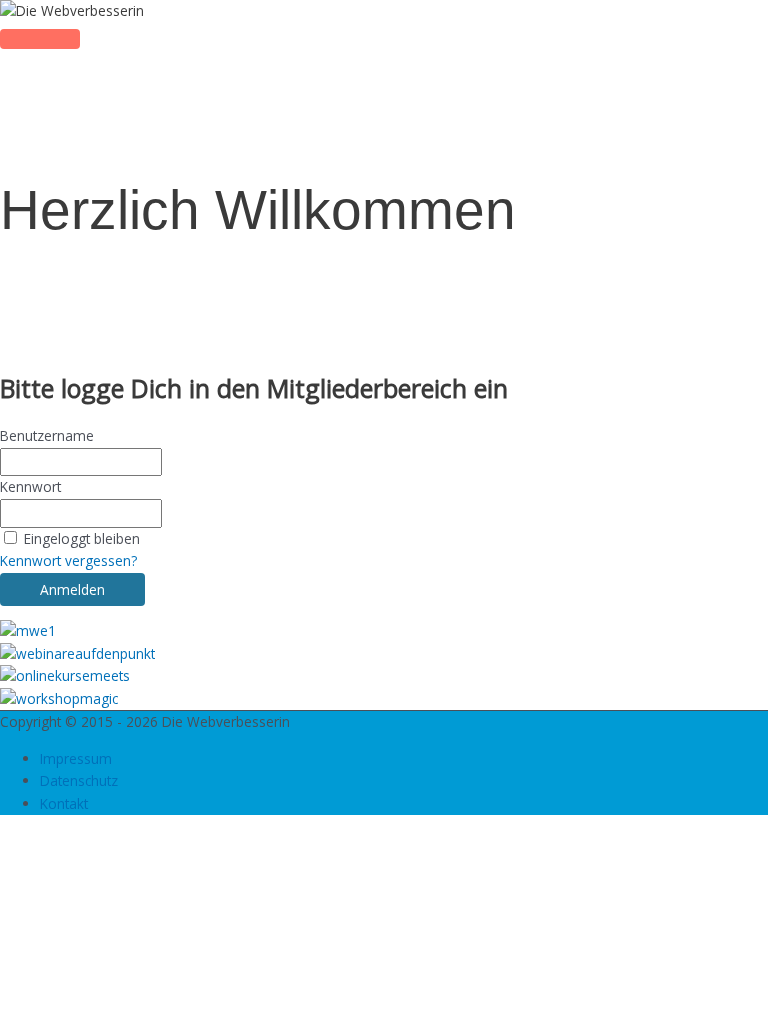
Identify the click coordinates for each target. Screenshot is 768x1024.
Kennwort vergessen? (68, 560)
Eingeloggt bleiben (82, 538)
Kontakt (64, 803)
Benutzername (47, 435)
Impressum (76, 758)
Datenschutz (79, 780)
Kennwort (30, 486)
